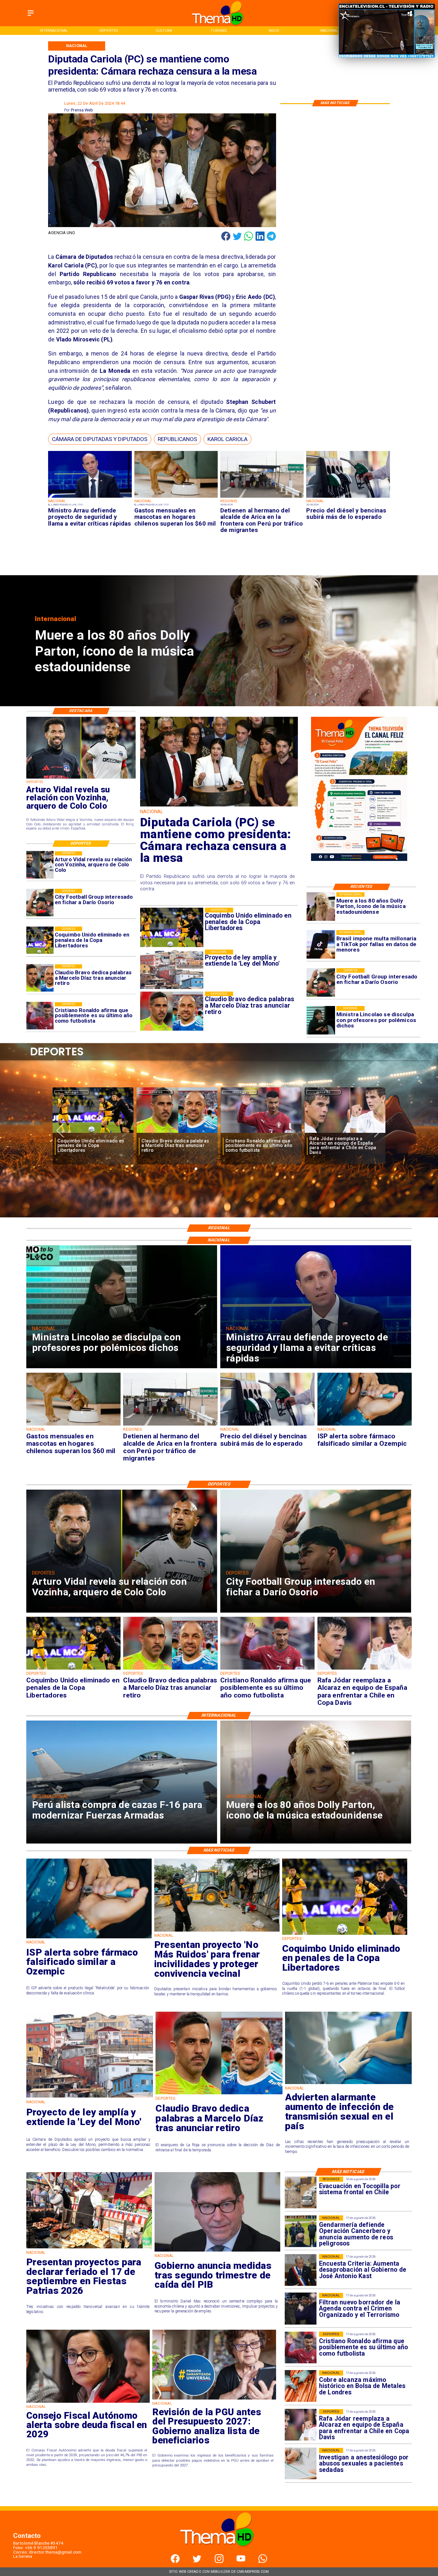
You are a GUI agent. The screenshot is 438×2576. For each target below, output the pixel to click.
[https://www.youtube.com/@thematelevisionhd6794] (241, 2561)
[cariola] (219, 806)
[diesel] (348, 498)
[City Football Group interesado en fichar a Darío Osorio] (321, 982)
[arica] (262, 498)
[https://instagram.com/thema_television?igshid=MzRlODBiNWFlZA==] (219, 2561)
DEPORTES (72, 1092)
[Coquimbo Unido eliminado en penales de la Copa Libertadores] (40, 940)
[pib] (217, 2251)
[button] (100, 439)
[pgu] (214, 2399)
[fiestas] (89, 2248)
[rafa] (93, 1133)
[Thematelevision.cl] (31, 16)
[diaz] (40, 978)
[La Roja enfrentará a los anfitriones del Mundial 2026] (261, 1133)
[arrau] (90, 498)
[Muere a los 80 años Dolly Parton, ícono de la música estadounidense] (321, 907)
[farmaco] (365, 1425)
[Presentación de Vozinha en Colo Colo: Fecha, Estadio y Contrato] (345, 1133)
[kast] (301, 2270)
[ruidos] (217, 1931)
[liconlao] (321, 1020)
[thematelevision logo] (219, 2553)
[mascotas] (176, 498)
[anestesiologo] (301, 2464)
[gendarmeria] (301, 2231)
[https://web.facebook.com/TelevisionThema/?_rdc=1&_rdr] (175, 2561)
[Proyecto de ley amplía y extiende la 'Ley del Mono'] (90, 2097)
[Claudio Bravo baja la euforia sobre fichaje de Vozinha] (177, 1133)
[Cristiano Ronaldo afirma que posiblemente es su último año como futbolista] (40, 1016)
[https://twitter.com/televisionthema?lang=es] (197, 2561)
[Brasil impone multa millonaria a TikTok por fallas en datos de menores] (321, 944)
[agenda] (301, 2309)
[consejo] (88, 2402)
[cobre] (301, 2386)
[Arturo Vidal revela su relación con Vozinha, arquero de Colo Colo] (40, 865)
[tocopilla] (301, 2192)
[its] (348, 2084)
